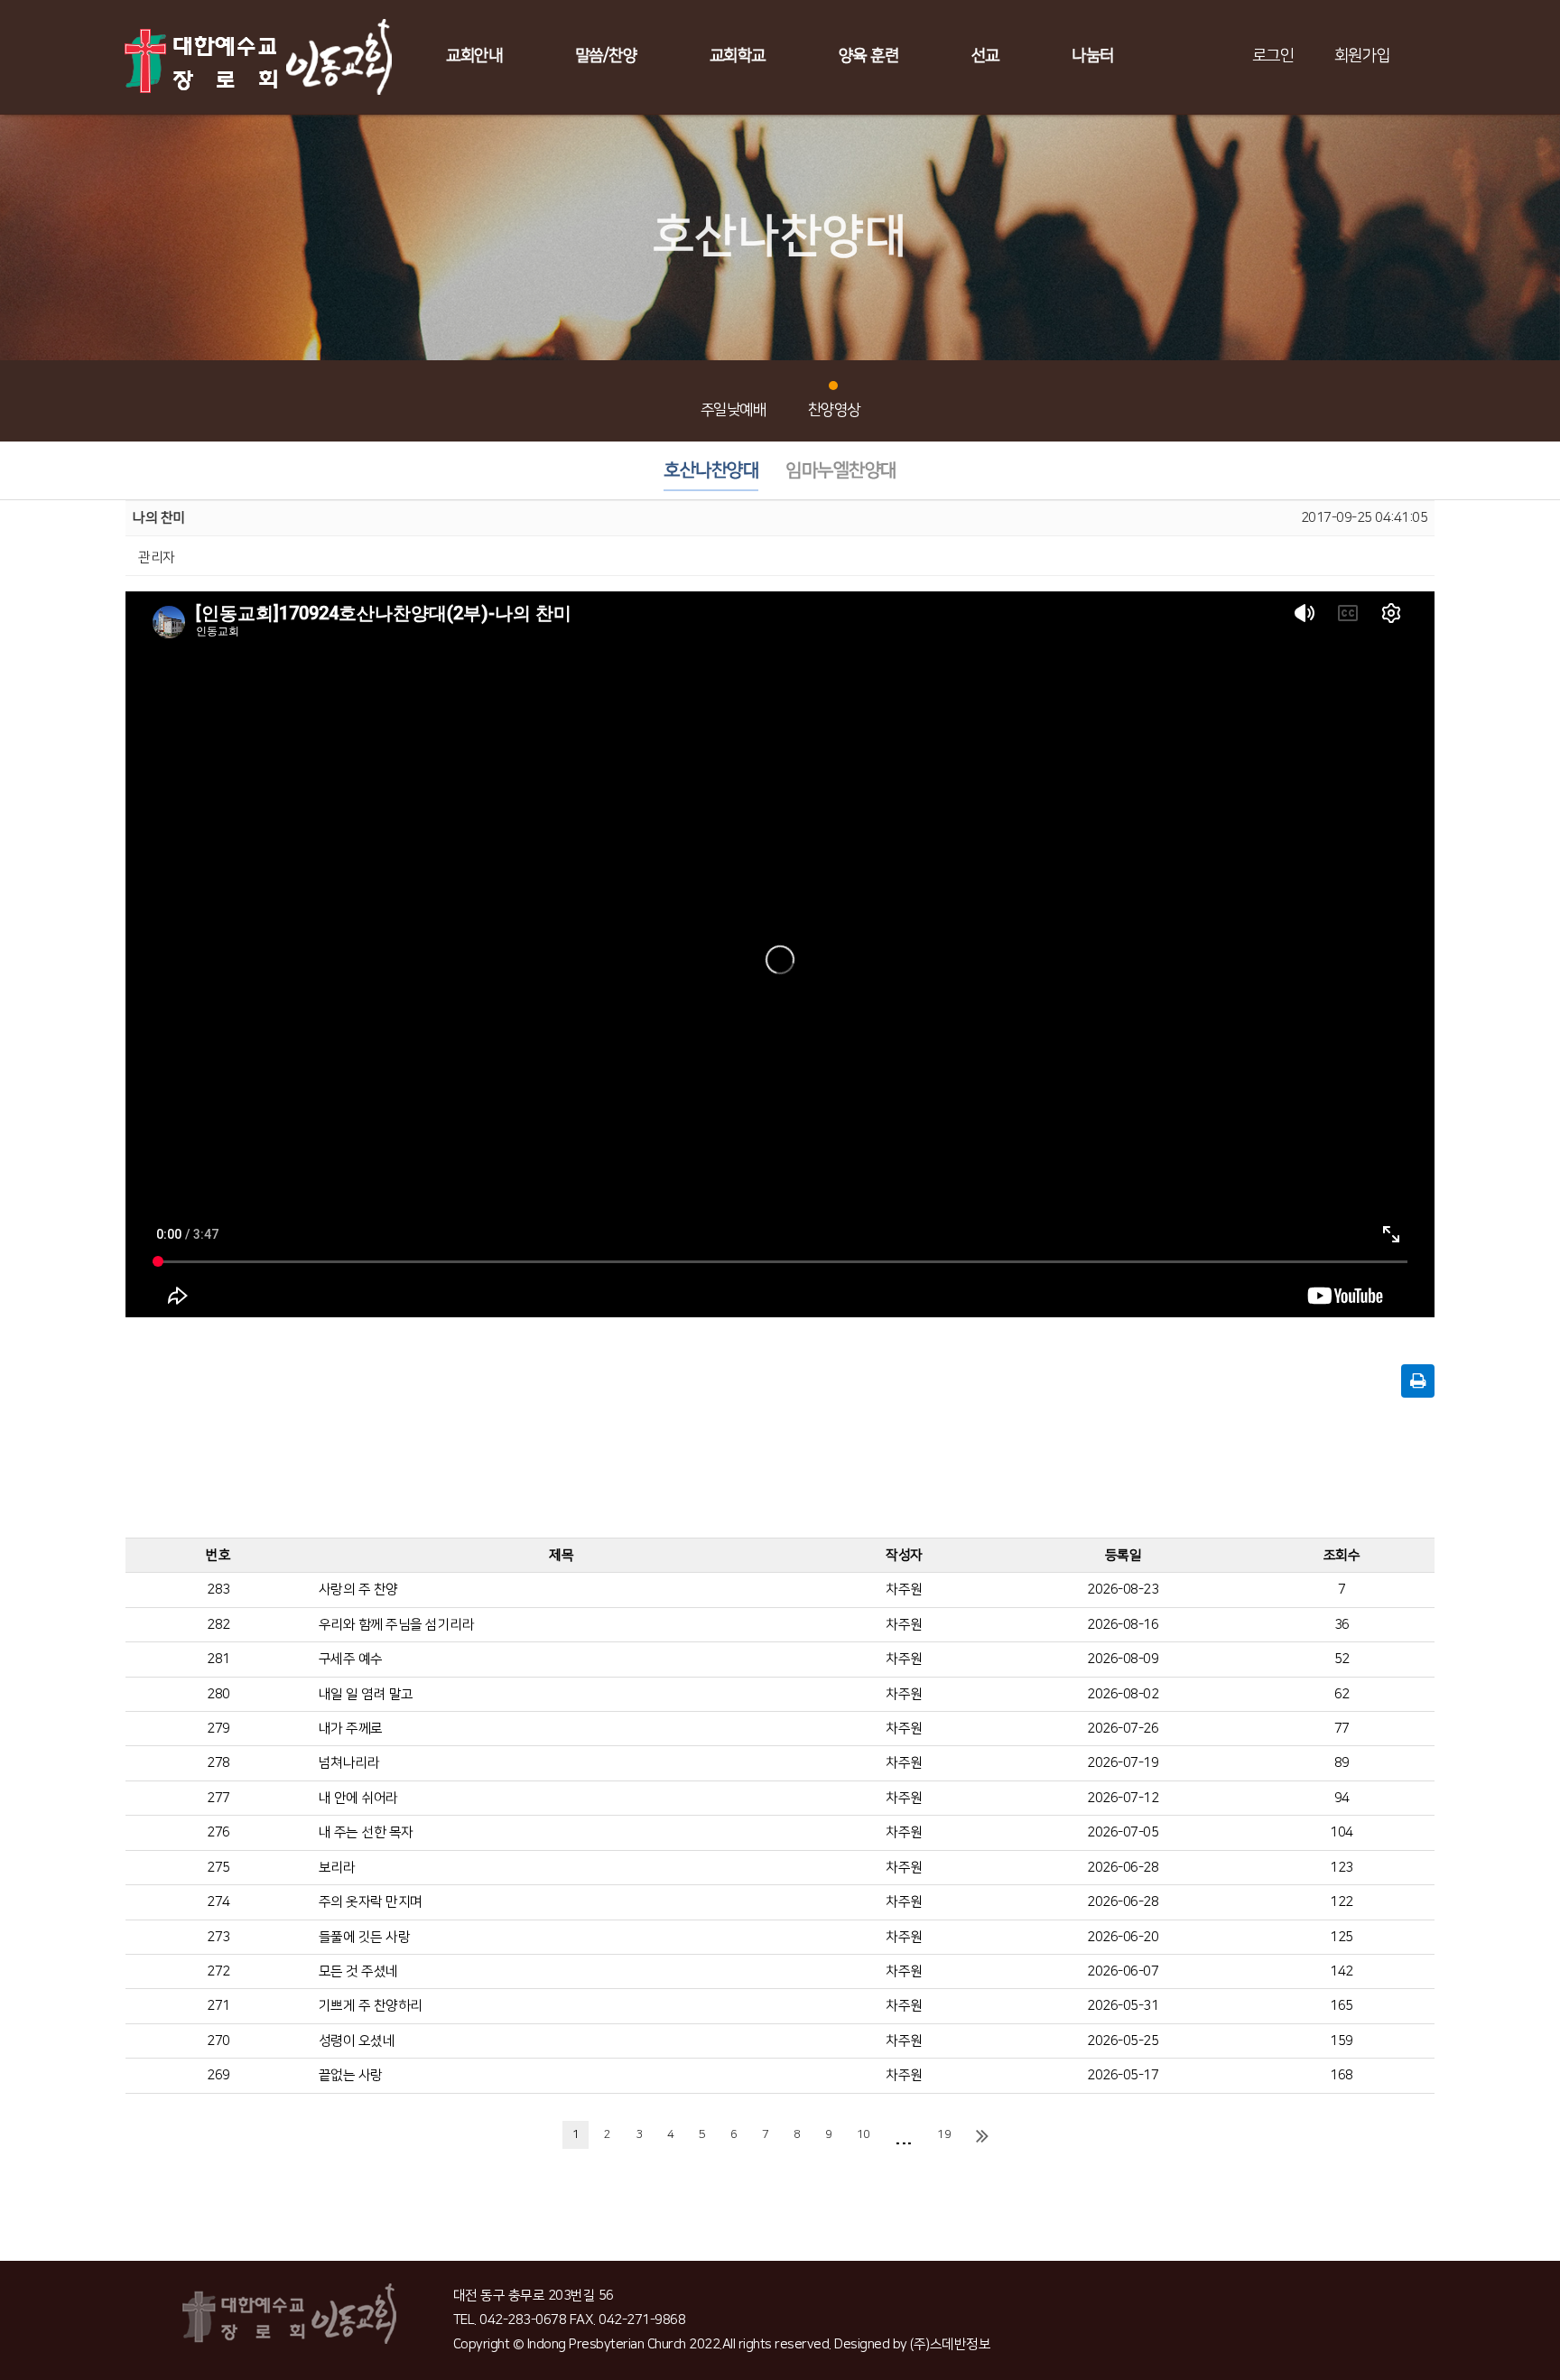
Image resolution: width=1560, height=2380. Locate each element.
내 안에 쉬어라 (358, 1798)
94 (1342, 1798)
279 (218, 1729)
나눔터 (1093, 56)
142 (1342, 1971)
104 (1342, 1832)
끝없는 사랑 (351, 2075)
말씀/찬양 (606, 56)
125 (1342, 1937)
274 (218, 1902)
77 (1342, 1729)
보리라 (337, 1868)
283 (218, 1590)
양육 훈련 (869, 56)
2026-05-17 (1123, 2075)
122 (1342, 1902)
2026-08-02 (1123, 1694)
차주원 (904, 1590)
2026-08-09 (1123, 1659)
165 (1342, 2006)
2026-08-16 (1123, 1625)
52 (1342, 1659)
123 (1342, 1868)
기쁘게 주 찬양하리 (371, 2006)
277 (218, 1798)
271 (218, 2006)
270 (218, 2041)
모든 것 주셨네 (358, 1971)
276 (218, 1832)
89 (1342, 1763)
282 (218, 1625)
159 (1342, 2041)
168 (1342, 2075)
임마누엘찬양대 (841, 470)
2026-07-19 (1123, 1763)
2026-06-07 (1123, 1971)
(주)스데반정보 (950, 2344)
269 (218, 2075)
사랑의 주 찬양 (358, 1590)
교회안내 (474, 56)
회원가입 (1362, 56)
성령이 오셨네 (357, 2041)
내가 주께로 (351, 1729)
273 (218, 1937)
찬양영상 (834, 410)
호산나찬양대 (711, 470)
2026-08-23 (1123, 1590)
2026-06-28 (1123, 1868)
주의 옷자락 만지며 (371, 1902)
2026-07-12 (1123, 1798)
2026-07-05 (1123, 1832)
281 (218, 1659)
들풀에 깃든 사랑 (365, 1937)
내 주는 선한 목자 (366, 1832)
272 (218, 1971)
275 (218, 1868)
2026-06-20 (1123, 1937)
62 (1342, 1694)
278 (218, 1763)
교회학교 (738, 56)
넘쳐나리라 (349, 1763)
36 (1342, 1625)
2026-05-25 (1123, 2041)
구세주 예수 (351, 1659)
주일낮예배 (734, 410)
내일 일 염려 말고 (366, 1694)
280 (218, 1694)
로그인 (1273, 56)
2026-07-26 (1123, 1729)
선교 (985, 56)
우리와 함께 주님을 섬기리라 (397, 1625)
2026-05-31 (1123, 2006)
